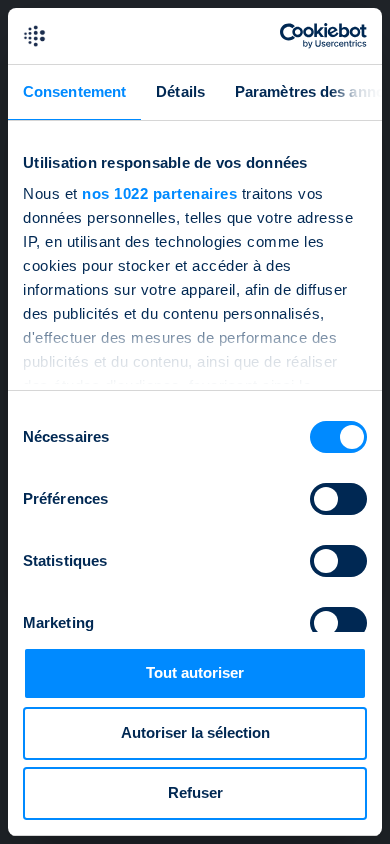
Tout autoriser (195, 672)
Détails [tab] (180, 91)
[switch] (338, 499)
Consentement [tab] (74, 91)
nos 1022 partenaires (159, 193)
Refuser (195, 792)
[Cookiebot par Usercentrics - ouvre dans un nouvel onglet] (280, 36)
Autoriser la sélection (195, 732)
